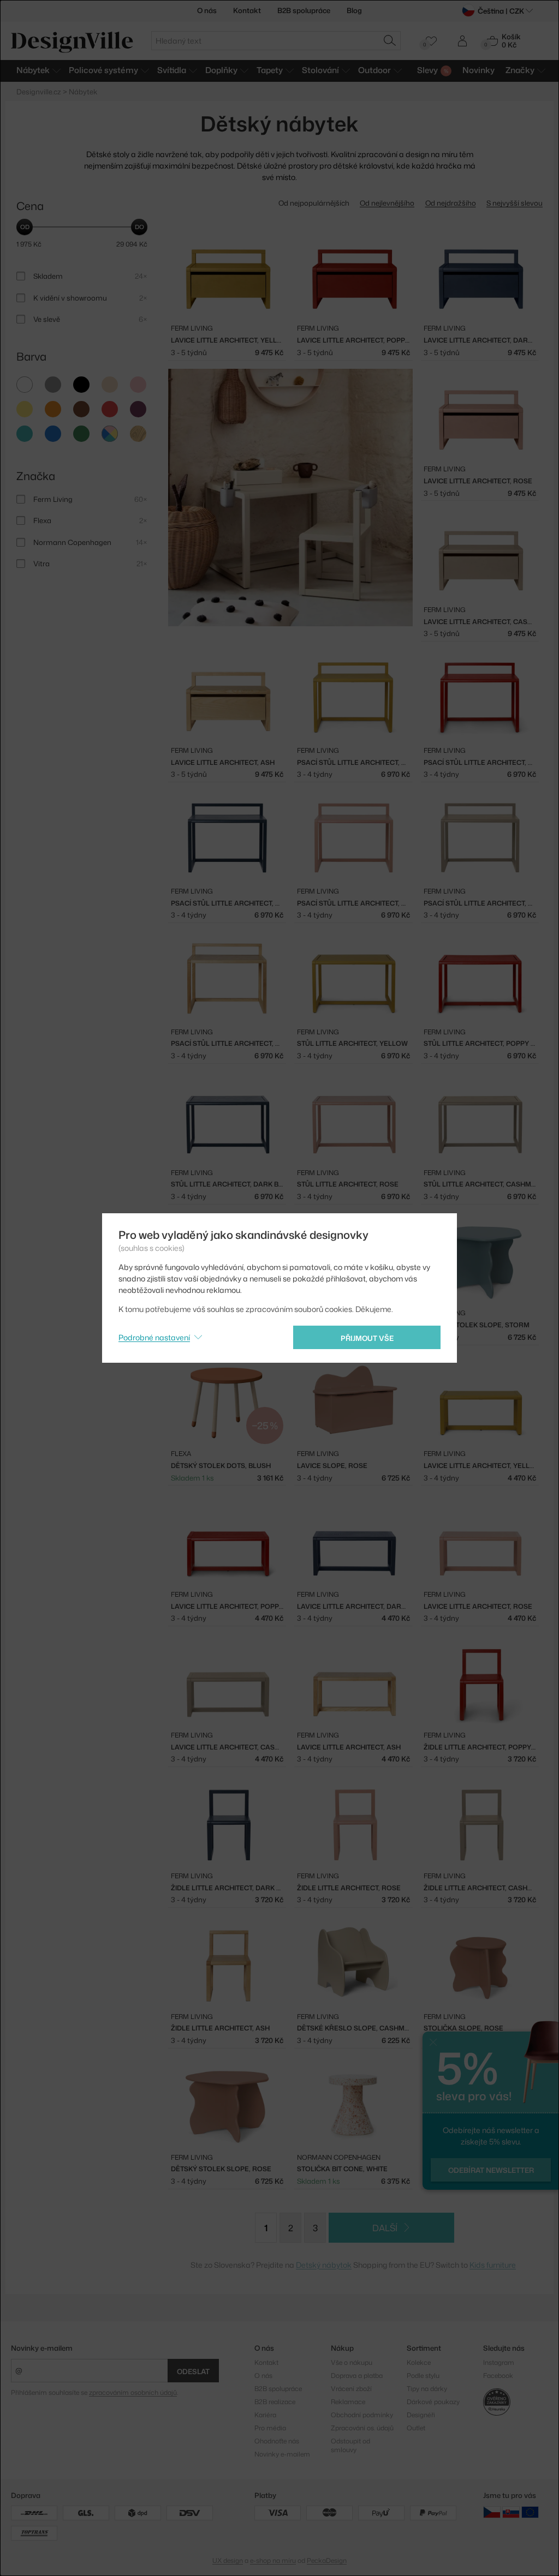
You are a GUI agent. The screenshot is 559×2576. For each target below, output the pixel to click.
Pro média (270, 2428)
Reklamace (348, 2402)
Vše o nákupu (352, 2362)
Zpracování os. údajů (362, 2428)
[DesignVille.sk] (511, 2512)
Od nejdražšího (451, 203)
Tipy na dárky (427, 2389)
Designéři (421, 2415)
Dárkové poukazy (433, 2402)
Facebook (498, 2376)
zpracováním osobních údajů (133, 2392)
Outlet (416, 2428)
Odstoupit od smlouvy (350, 2445)
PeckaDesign (327, 2560)
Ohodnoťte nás (277, 2441)
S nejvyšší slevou (515, 203)
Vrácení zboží (351, 2389)
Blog (354, 10)
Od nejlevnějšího (387, 203)
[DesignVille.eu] (530, 2512)
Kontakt (247, 10)
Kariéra (265, 2415)
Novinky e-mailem (42, 2348)
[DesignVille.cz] (492, 2512)
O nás (207, 10)
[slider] (25, 227)
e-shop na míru (273, 2560)
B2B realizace (275, 2402)
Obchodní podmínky (362, 2415)
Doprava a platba (357, 2376)
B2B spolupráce (304, 10)
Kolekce (419, 2362)
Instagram (499, 2362)
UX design (228, 2560)
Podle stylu (423, 2376)
